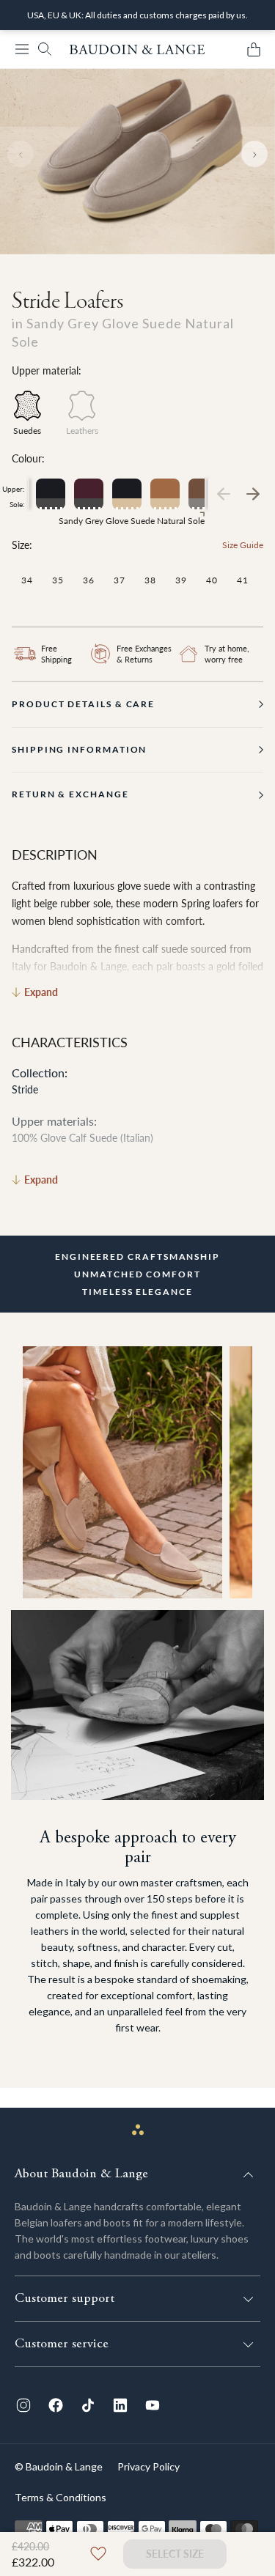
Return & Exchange (70, 794)
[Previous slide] (21, 154)
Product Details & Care (83, 704)
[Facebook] (56, 2405)
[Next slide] (254, 154)
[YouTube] (153, 2405)
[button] (22, 49)
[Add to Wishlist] (98, 2554)
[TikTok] (88, 2405)
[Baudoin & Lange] (137, 49)
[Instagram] (23, 2405)
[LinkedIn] (120, 2405)
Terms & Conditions (60, 2497)
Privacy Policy (148, 2466)
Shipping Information (79, 749)
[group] (51, 494)
